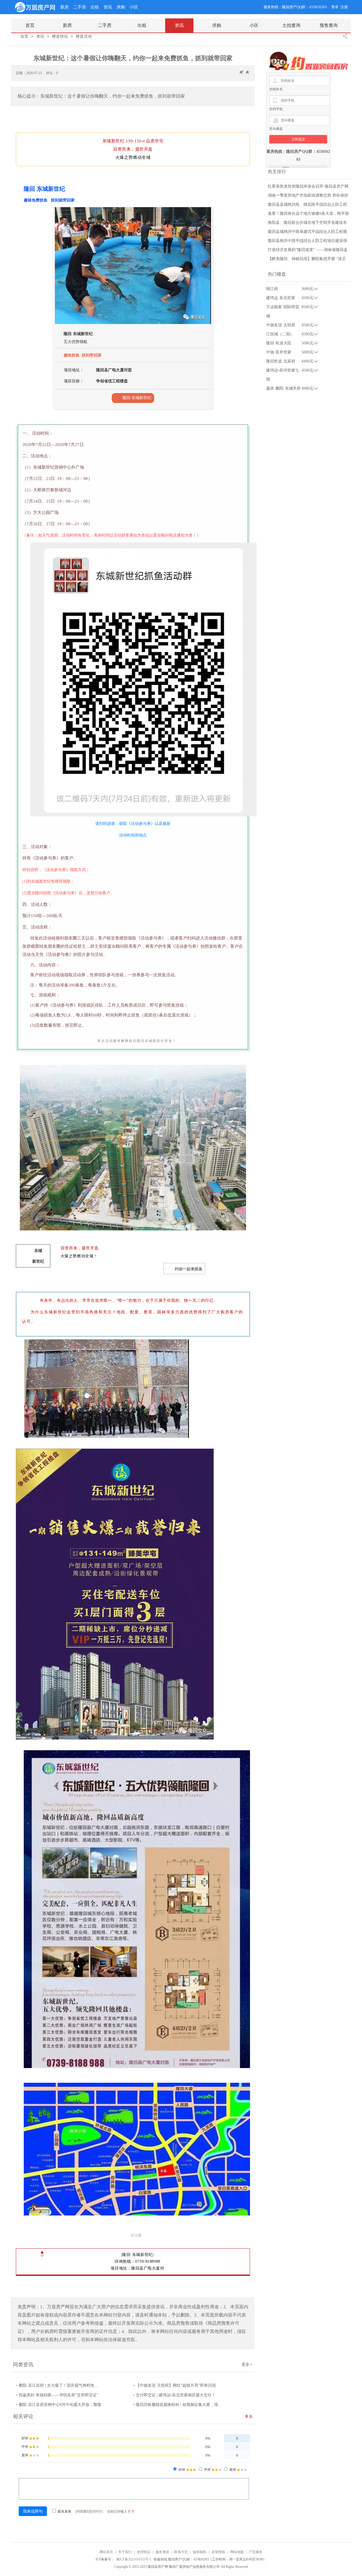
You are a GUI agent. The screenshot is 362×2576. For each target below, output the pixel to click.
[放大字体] (242, 72)
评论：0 (52, 73)
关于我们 (125, 2552)
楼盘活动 (84, 36)
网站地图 (237, 2552)
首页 (24, 36)
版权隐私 (200, 2552)
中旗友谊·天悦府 (281, 325)
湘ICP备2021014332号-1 (134, 2559)
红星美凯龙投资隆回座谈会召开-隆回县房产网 (308, 186)
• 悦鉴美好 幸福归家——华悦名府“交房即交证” (57, 2395)
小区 (134, 7)
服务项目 (162, 2552)
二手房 (80, 7)
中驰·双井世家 (279, 352)
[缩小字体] (248, 72)
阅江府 (272, 289)
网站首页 (106, 2552)
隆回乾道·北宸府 (281, 361)
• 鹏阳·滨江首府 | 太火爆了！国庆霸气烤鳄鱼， (57, 2385)
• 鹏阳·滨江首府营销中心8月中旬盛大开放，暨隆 (59, 2405)
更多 (247, 2364)
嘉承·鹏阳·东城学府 (283, 388)
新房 (64, 7)
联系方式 (181, 2552)
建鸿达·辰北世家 (281, 298)
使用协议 (144, 2552)
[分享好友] (345, 36)
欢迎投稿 (218, 2552)
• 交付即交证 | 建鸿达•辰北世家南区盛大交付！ (174, 2395)
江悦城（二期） (280, 334)
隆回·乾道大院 (279, 343)
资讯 (108, 7)
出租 (95, 7)
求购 (121, 7)
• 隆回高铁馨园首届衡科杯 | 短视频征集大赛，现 (176, 2405)
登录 (335, 7)
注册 (344, 7)
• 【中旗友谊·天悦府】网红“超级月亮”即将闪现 (174, 2385)
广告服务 (256, 2552)
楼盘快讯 (60, 36)
